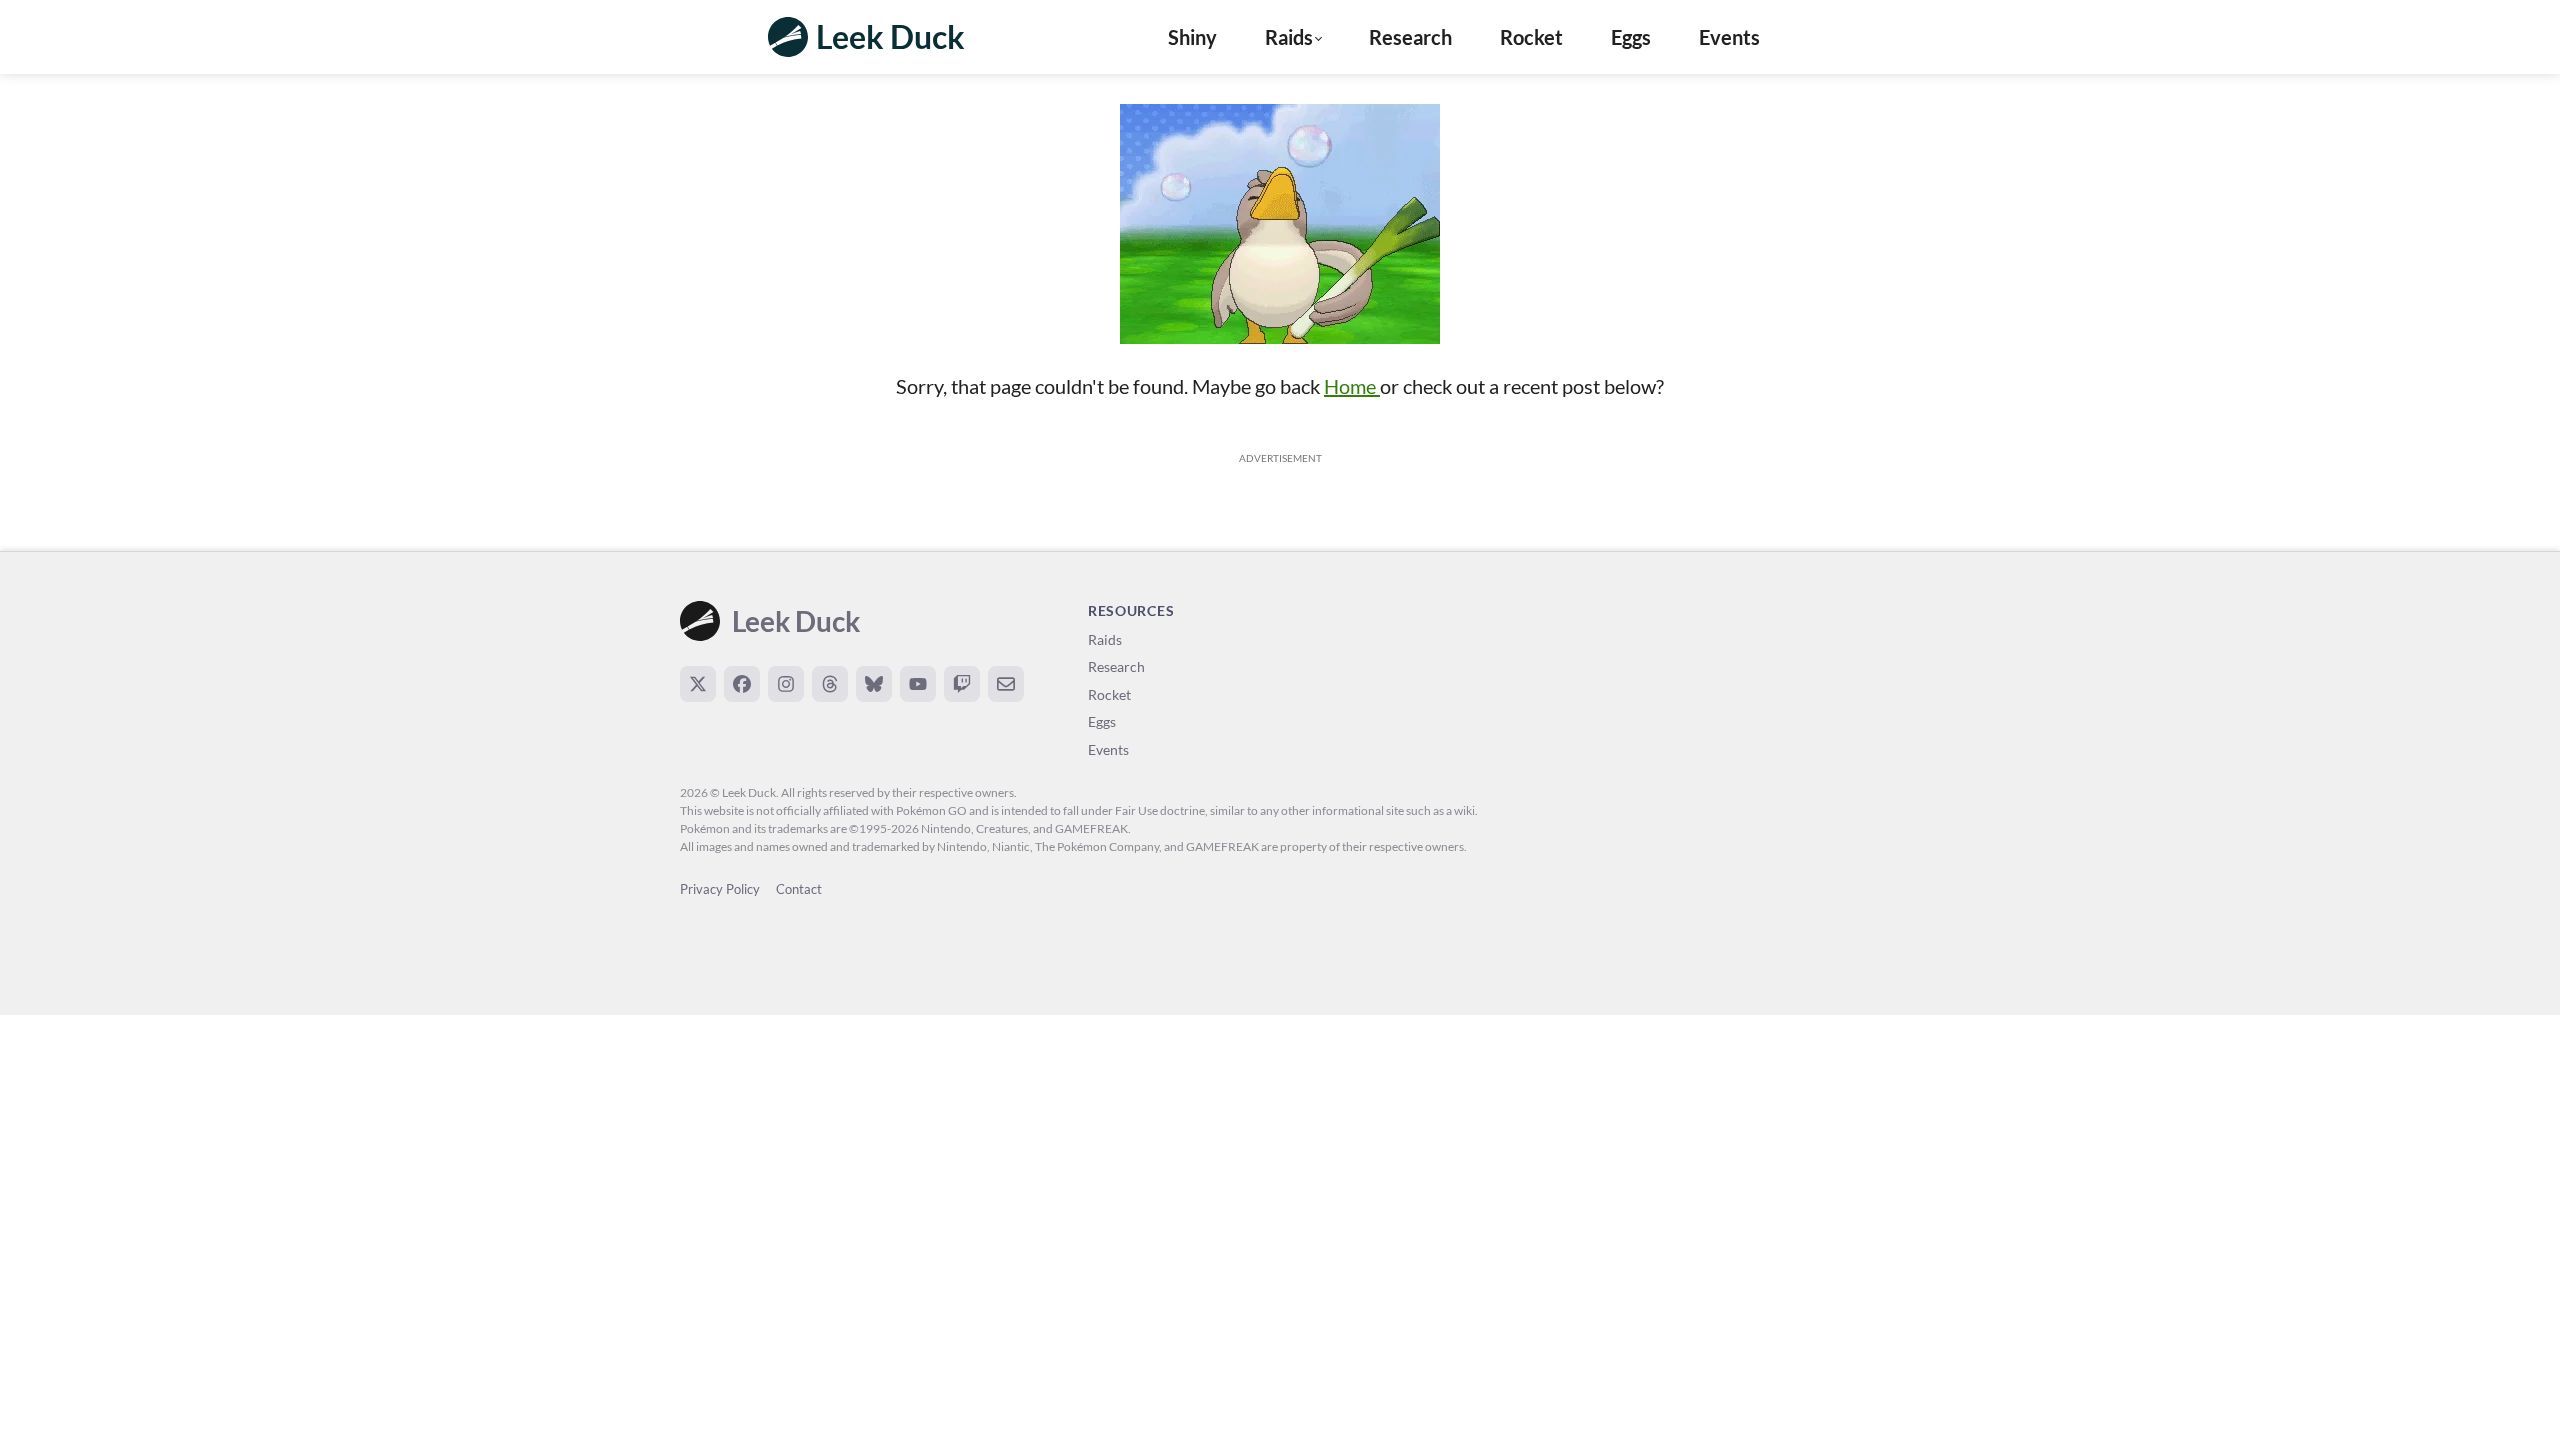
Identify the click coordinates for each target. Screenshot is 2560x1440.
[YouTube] (918, 684)
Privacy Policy (720, 889)
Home (1352, 386)
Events (1729, 37)
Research (1410, 37)
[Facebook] (742, 684)
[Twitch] (962, 684)
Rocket (1531, 37)
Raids (1105, 639)
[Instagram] (786, 684)
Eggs (1631, 37)
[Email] (1006, 684)
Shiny (1192, 37)
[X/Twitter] (698, 684)
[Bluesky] (874, 684)
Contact (799, 889)
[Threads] (830, 684)
